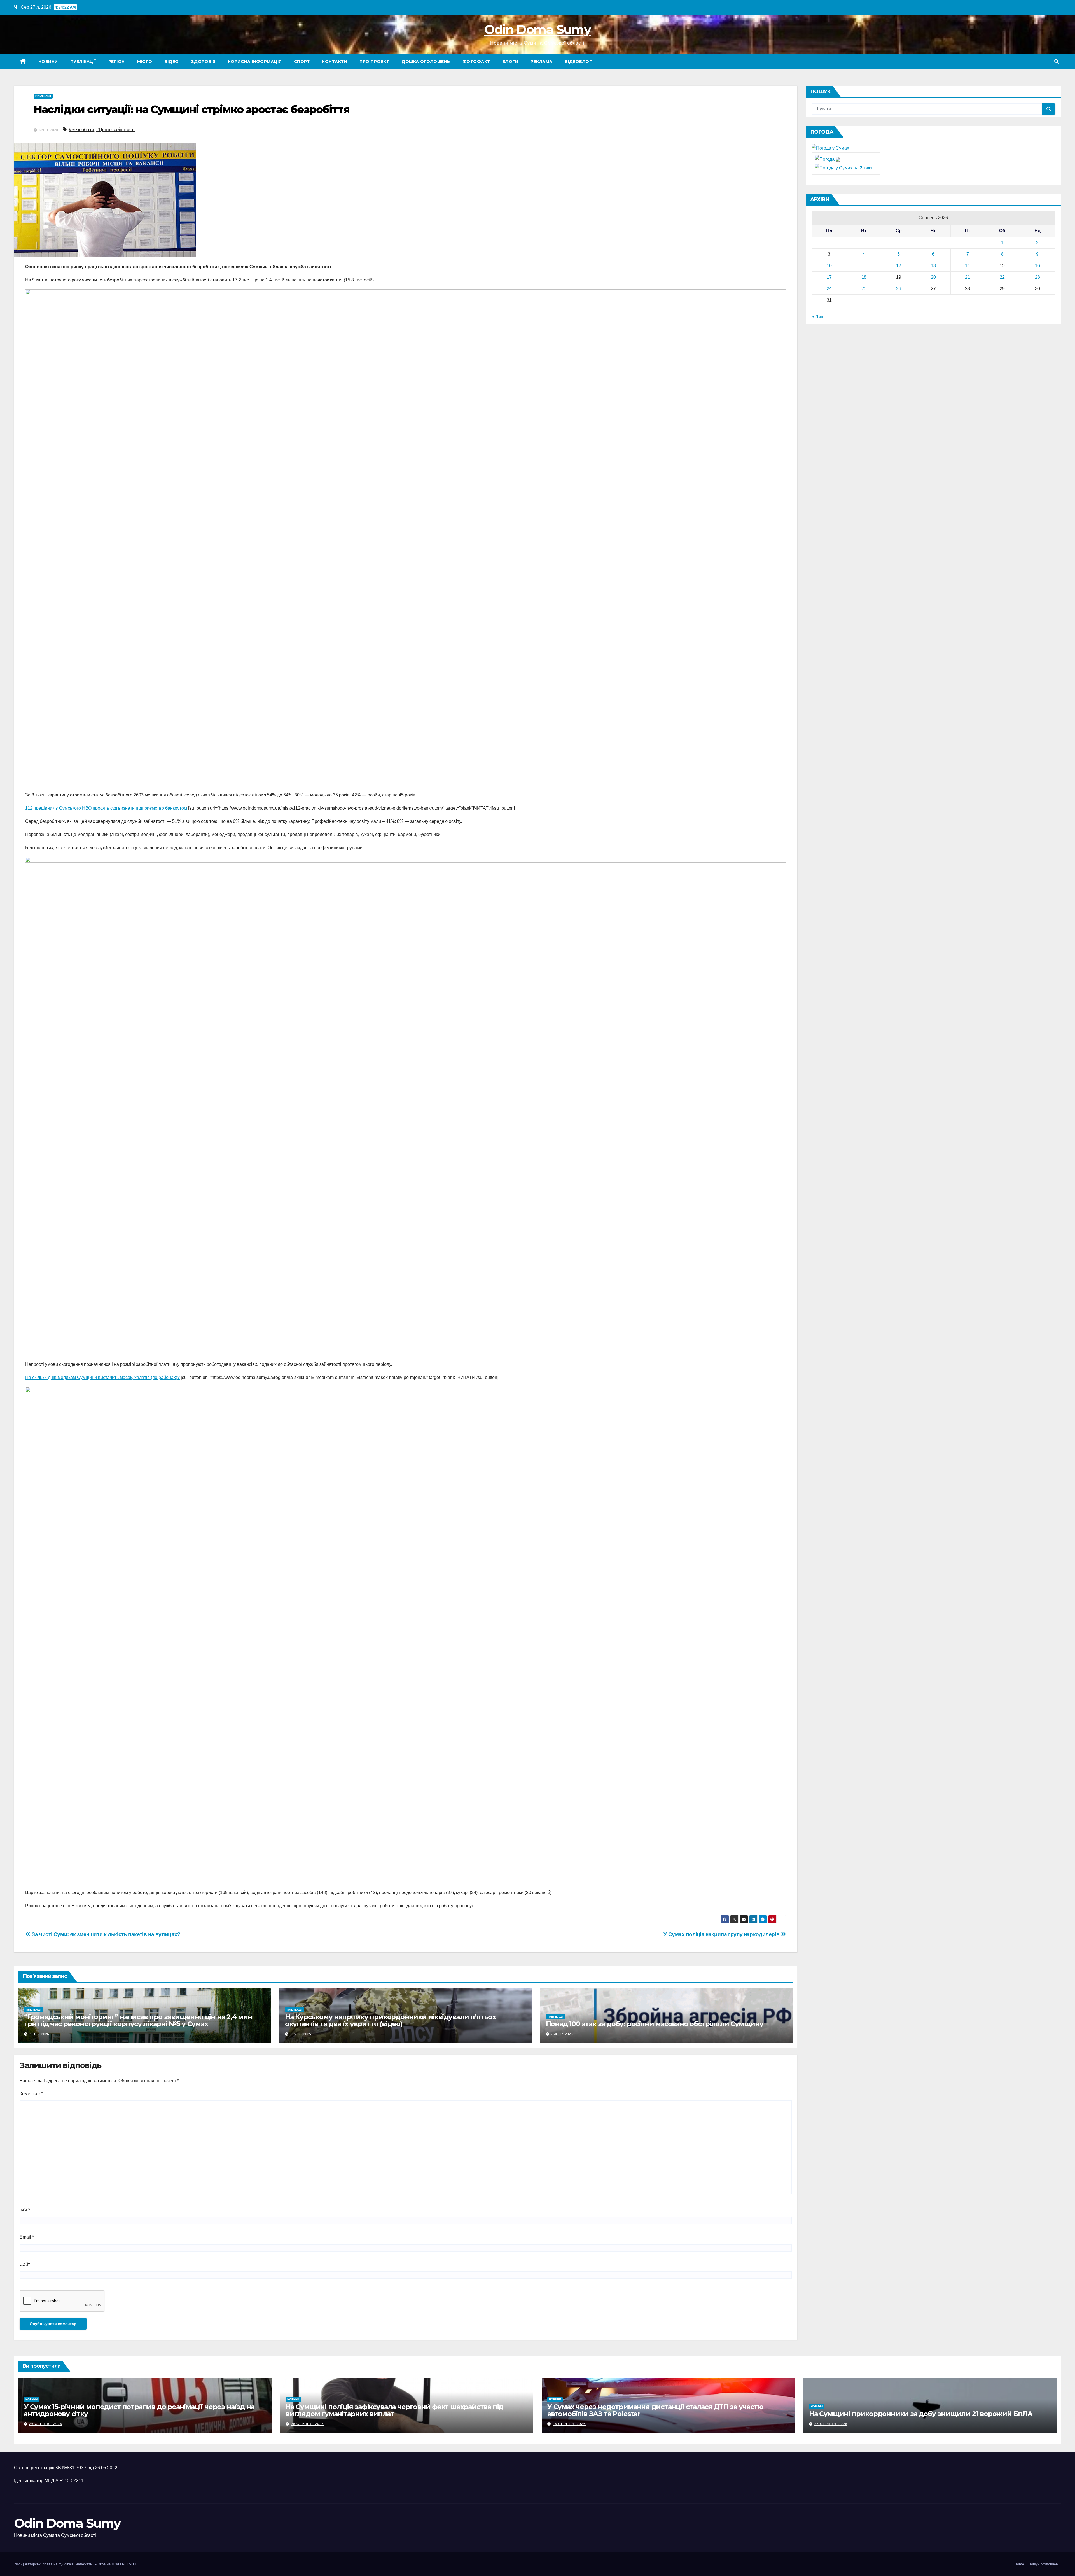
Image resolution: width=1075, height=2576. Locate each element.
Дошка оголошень (426, 62)
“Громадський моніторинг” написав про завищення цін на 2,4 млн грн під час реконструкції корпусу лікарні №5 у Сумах (138, 2020)
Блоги (510, 62)
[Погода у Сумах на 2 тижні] (845, 168)
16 (1037, 266)
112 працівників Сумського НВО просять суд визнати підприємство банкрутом (106, 808)
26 (899, 289)
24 (829, 289)
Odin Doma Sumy (537, 29)
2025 (18, 2564)
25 (864, 289)
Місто (145, 62)
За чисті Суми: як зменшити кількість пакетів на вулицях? (106, 1934)
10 (829, 266)
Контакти (335, 62)
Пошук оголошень (1044, 2564)
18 (864, 277)
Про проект (374, 62)
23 (1037, 277)
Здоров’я (203, 62)
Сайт (25, 2264)
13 (933, 266)
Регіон (117, 62)
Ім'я (25, 2210)
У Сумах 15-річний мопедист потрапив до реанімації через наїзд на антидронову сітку (139, 2410)
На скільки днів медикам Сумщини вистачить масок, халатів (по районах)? (102, 1377)
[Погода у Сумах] (830, 148)
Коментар (31, 2094)
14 (968, 266)
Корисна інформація (255, 62)
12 (899, 266)
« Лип (817, 317)
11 (864, 266)
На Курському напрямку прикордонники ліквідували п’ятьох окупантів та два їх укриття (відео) (390, 2020)
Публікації (83, 62)
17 (829, 277)
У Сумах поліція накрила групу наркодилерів (722, 1934)
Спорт (302, 62)
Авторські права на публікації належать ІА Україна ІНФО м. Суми (80, 2564)
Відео (172, 62)
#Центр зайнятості (115, 130)
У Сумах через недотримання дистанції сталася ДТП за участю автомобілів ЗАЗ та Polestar (655, 2410)
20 (933, 277)
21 (968, 277)
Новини (48, 62)
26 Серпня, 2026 (46, 2424)
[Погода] (828, 159)
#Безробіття (81, 130)
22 (1002, 277)
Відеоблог (579, 62)
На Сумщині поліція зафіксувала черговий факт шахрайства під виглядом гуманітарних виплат (394, 2410)
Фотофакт (476, 62)
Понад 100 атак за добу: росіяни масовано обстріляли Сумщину (655, 2024)
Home (1019, 2564)
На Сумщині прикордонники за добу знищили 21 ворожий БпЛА (921, 2414)
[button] (1057, 61)
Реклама (542, 62)
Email (27, 2237)
